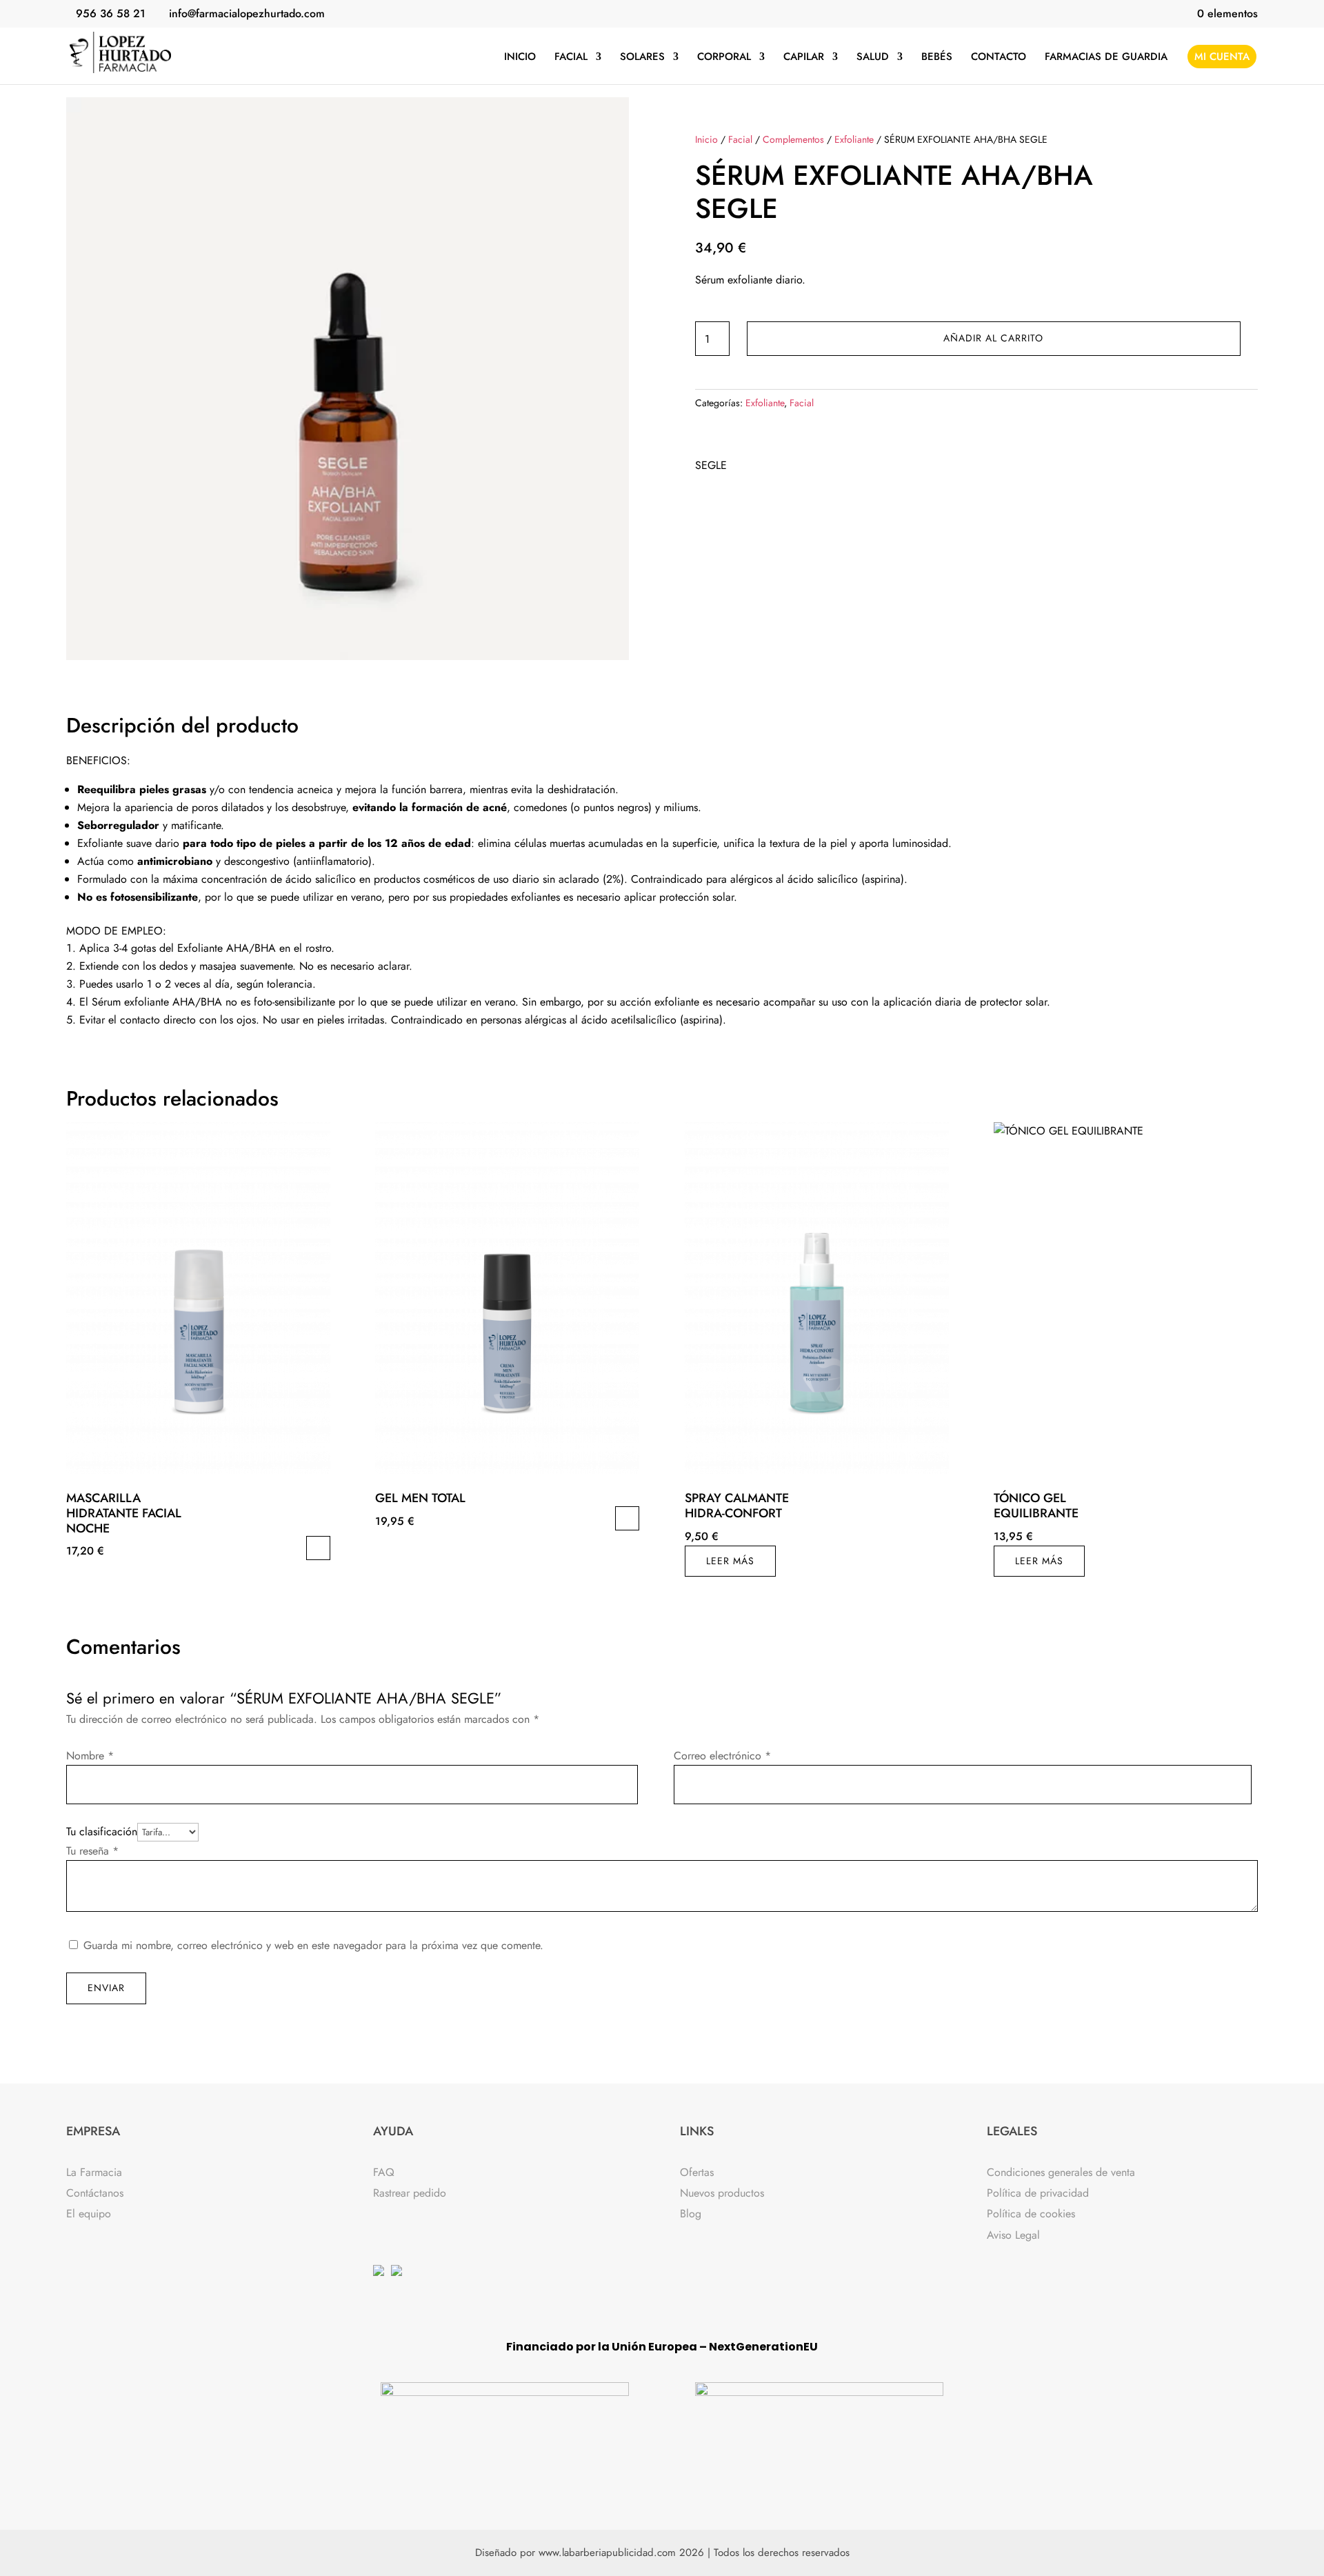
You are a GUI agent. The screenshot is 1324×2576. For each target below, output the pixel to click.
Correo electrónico (722, 1756)
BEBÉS (937, 58)
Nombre (90, 1756)
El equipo (89, 2214)
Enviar (106, 1988)
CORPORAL (724, 58)
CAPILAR (804, 58)
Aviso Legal (1013, 2235)
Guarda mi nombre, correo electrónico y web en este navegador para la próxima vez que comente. (313, 1945)
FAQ (384, 2172)
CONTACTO (999, 58)
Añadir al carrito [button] (318, 1548)
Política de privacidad (1038, 2193)
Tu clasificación (102, 1831)
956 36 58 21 (111, 13)
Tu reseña (92, 1851)
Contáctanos (95, 2193)
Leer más (730, 1561)
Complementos (793, 139)
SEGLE (711, 465)
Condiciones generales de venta (1061, 2172)
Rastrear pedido (410, 2193)
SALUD (873, 58)
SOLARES (642, 58)
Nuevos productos (722, 2193)
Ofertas (697, 2172)
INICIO (520, 58)
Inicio (706, 139)
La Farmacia (94, 2172)
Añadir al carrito (993, 338)
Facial (740, 139)
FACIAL (571, 58)
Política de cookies (1031, 2214)
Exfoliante (854, 139)
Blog (691, 2214)
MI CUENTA (1222, 57)
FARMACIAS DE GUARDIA (1106, 58)
